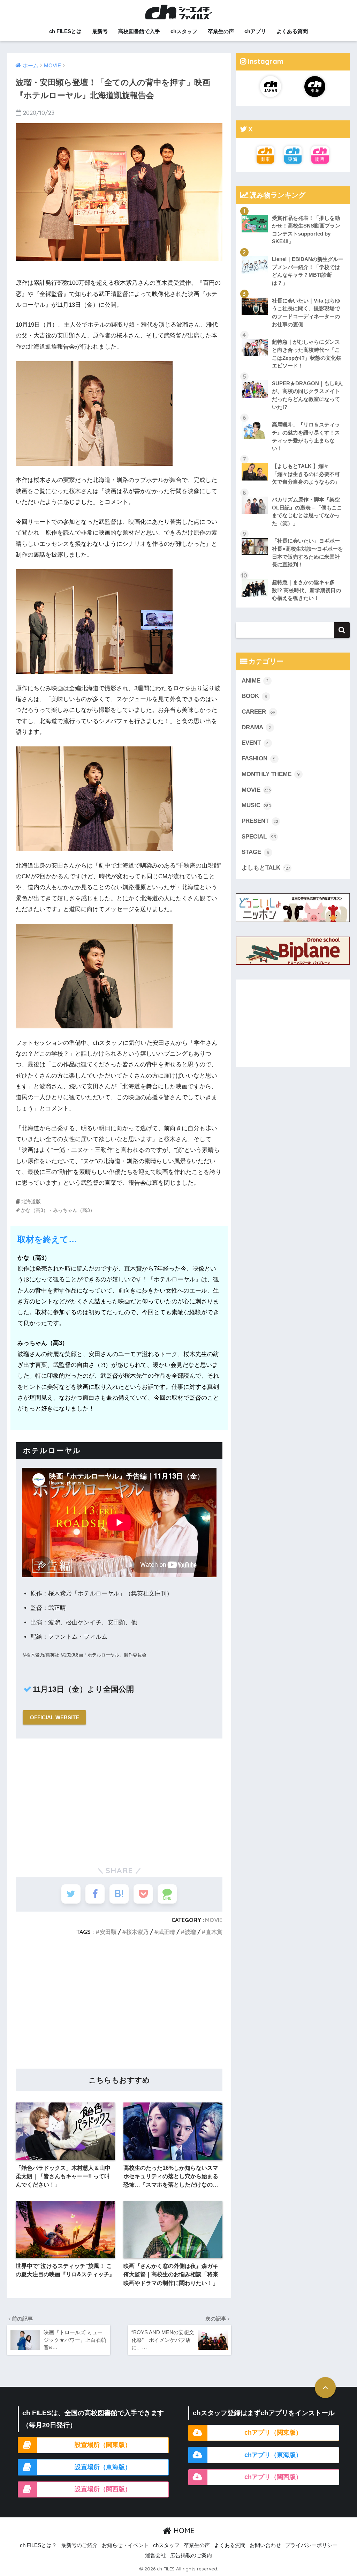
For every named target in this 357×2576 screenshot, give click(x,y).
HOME (183, 2530)
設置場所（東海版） (103, 2467)
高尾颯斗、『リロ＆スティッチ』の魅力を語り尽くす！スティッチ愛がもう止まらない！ (306, 436)
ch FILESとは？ (38, 2545)
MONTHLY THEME (271, 774)
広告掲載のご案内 (191, 2555)
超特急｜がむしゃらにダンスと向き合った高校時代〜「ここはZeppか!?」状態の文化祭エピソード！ (307, 354)
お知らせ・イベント (125, 2545)
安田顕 (108, 1932)
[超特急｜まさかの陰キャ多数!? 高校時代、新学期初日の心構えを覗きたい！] (293, 574)
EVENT (255, 743)
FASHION (259, 758)
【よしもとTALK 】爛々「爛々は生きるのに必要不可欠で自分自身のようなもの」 (306, 474)
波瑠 (190, 1932)
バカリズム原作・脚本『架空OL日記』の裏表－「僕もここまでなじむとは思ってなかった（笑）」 (307, 511)
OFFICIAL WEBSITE (55, 1717)
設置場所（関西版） (103, 2489)
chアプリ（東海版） (273, 2455)
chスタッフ (184, 31)
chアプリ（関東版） (273, 2433)
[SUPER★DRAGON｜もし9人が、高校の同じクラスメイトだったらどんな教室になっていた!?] (293, 375)
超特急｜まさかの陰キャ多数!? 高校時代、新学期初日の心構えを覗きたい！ (306, 590)
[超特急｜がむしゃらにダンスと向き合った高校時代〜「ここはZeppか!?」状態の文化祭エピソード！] (293, 333)
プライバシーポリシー (311, 2545)
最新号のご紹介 (79, 2545)
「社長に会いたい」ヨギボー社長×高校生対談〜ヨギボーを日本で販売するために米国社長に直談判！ (307, 553)
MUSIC (256, 805)
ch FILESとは (65, 31)
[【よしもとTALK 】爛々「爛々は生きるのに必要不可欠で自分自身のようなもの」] (293, 457)
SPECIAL (259, 837)
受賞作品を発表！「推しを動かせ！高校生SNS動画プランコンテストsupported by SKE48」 (306, 230)
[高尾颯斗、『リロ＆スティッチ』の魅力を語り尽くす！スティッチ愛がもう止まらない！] (293, 416)
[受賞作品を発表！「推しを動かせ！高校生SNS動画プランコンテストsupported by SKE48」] (293, 209)
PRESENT (260, 821)
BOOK (255, 696)
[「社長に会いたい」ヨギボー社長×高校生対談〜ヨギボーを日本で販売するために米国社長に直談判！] (293, 532)
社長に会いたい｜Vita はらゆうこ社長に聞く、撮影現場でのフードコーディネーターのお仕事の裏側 (306, 312)
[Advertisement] (119, 1799)
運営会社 (155, 2555)
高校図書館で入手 (139, 31)
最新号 (100, 31)
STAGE (256, 852)
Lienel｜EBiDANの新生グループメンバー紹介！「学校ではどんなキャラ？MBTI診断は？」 (308, 271)
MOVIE (214, 1920)
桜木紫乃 (137, 1932)
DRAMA (256, 727)
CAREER (259, 712)
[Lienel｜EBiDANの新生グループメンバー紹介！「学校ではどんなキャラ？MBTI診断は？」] (293, 251)
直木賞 (214, 1932)
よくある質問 (292, 31)
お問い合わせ (265, 2545)
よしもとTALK (266, 868)
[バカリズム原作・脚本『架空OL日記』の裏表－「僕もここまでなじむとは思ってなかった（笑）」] (293, 491)
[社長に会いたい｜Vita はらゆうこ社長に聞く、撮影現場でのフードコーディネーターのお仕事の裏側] (293, 292)
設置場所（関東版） (103, 2445)
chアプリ (255, 31)
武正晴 (167, 1932)
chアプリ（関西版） (273, 2477)
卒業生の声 (221, 31)
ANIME (255, 681)
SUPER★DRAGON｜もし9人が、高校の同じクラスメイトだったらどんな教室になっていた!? (307, 395)
